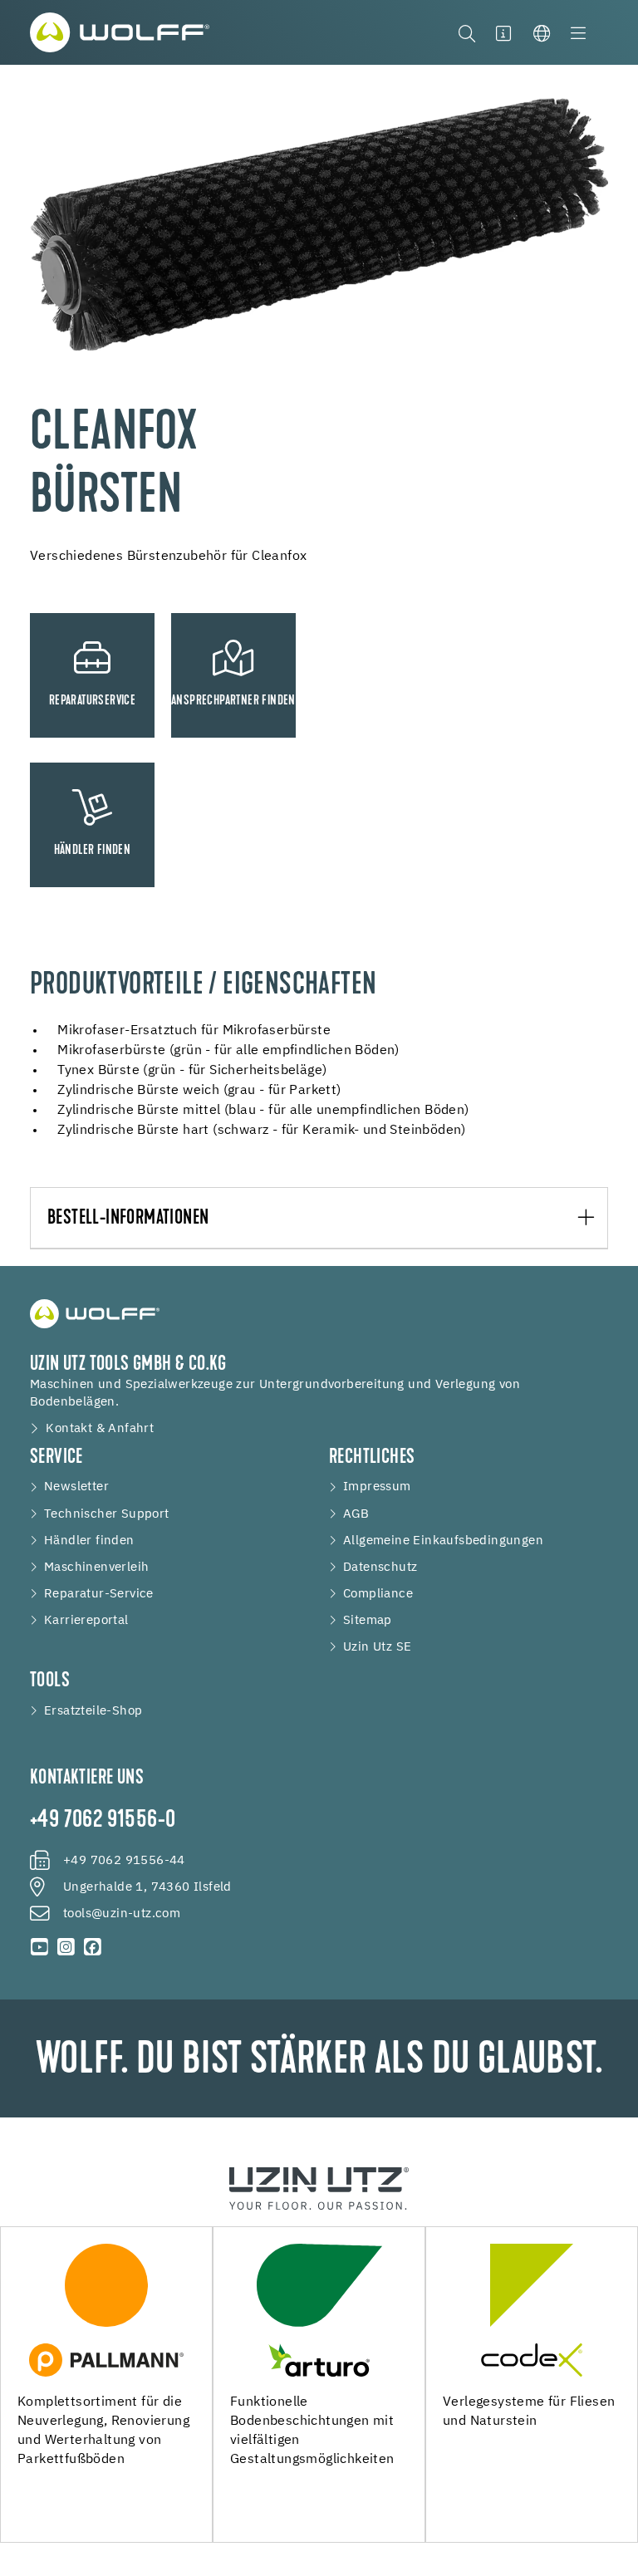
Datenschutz (380, 1568)
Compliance (378, 1594)
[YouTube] (40, 1947)
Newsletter (76, 1487)
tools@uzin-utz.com (122, 1914)
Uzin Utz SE (377, 1647)
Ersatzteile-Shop (93, 1711)
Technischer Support (107, 1514)
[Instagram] (66, 1947)
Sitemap (368, 1621)
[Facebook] (92, 1947)
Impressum (377, 1487)
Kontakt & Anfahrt (100, 1429)
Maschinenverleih (96, 1568)
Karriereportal (86, 1621)
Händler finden (89, 1541)
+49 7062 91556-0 (103, 1821)
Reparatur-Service (99, 1594)
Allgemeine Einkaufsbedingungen (443, 1541)
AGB (356, 1514)
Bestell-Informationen (128, 1219)
